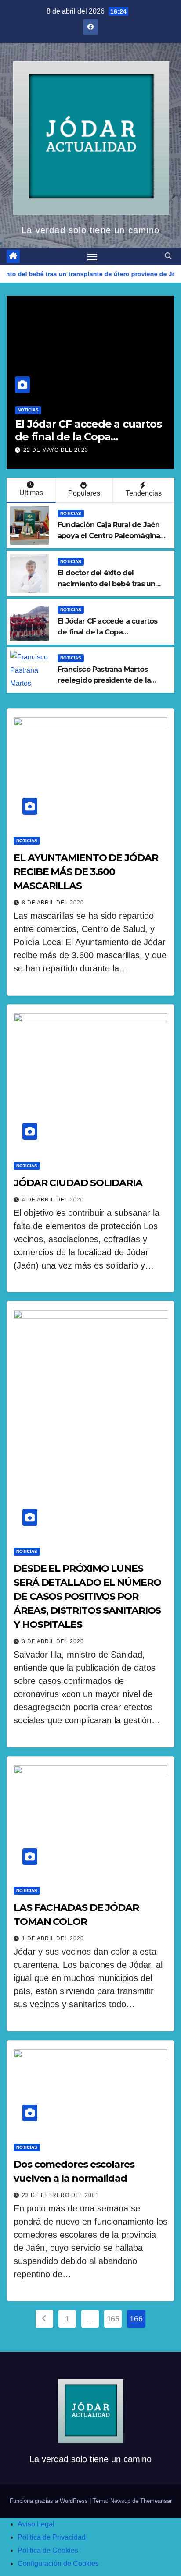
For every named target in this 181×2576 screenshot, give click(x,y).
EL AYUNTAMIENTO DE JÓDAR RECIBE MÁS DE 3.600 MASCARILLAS (86, 872)
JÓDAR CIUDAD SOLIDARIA (78, 1183)
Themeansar (156, 2501)
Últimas (31, 493)
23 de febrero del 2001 (60, 2195)
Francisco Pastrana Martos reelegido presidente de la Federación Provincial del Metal (112, 680)
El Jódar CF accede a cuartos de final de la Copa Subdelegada (108, 632)
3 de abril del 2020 (53, 1641)
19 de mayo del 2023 (89, 450)
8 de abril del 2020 (53, 903)
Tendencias (144, 493)
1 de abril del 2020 (53, 1938)
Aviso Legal (36, 2524)
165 (113, 2319)
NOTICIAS (62, 410)
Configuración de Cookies (58, 2564)
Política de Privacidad (52, 2537)
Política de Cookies (48, 2550)
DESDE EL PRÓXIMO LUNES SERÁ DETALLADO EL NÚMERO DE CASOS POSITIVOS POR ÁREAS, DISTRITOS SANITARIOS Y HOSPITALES (87, 1596)
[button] (168, 256)
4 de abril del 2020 (53, 1200)
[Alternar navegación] (92, 256)
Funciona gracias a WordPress (50, 2501)
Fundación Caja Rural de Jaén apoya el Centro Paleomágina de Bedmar (109, 536)
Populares (84, 493)
